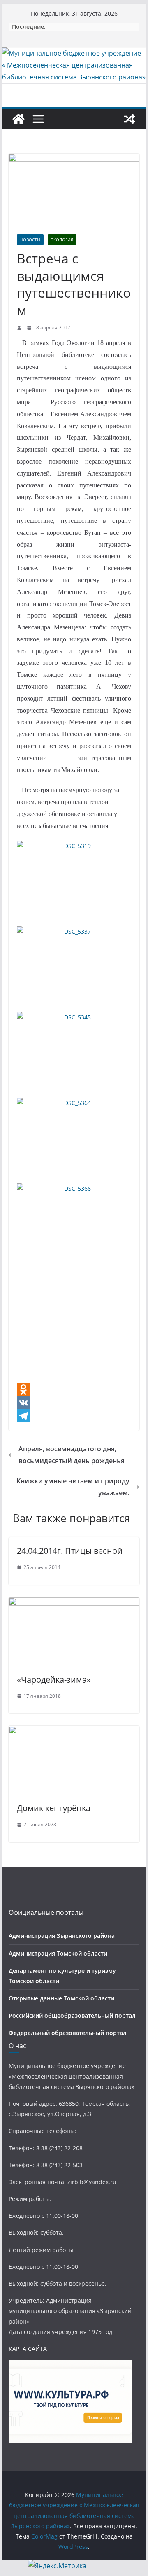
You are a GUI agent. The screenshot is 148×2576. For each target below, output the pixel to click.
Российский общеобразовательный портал (72, 2015)
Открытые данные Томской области (61, 1998)
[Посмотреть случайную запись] (129, 119)
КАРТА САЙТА (28, 2349)
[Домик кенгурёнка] (74, 1732)
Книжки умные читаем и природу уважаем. (73, 1487)
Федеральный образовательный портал (68, 2033)
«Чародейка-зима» (54, 1680)
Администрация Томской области (58, 1953)
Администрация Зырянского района (62, 1936)
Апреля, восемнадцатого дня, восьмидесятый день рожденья (72, 1455)
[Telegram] (74, 1416)
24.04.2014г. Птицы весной (70, 1551)
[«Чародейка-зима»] (74, 1603)
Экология (62, 240)
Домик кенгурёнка (54, 1808)
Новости (30, 240)
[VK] (74, 1403)
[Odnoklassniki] (74, 1389)
